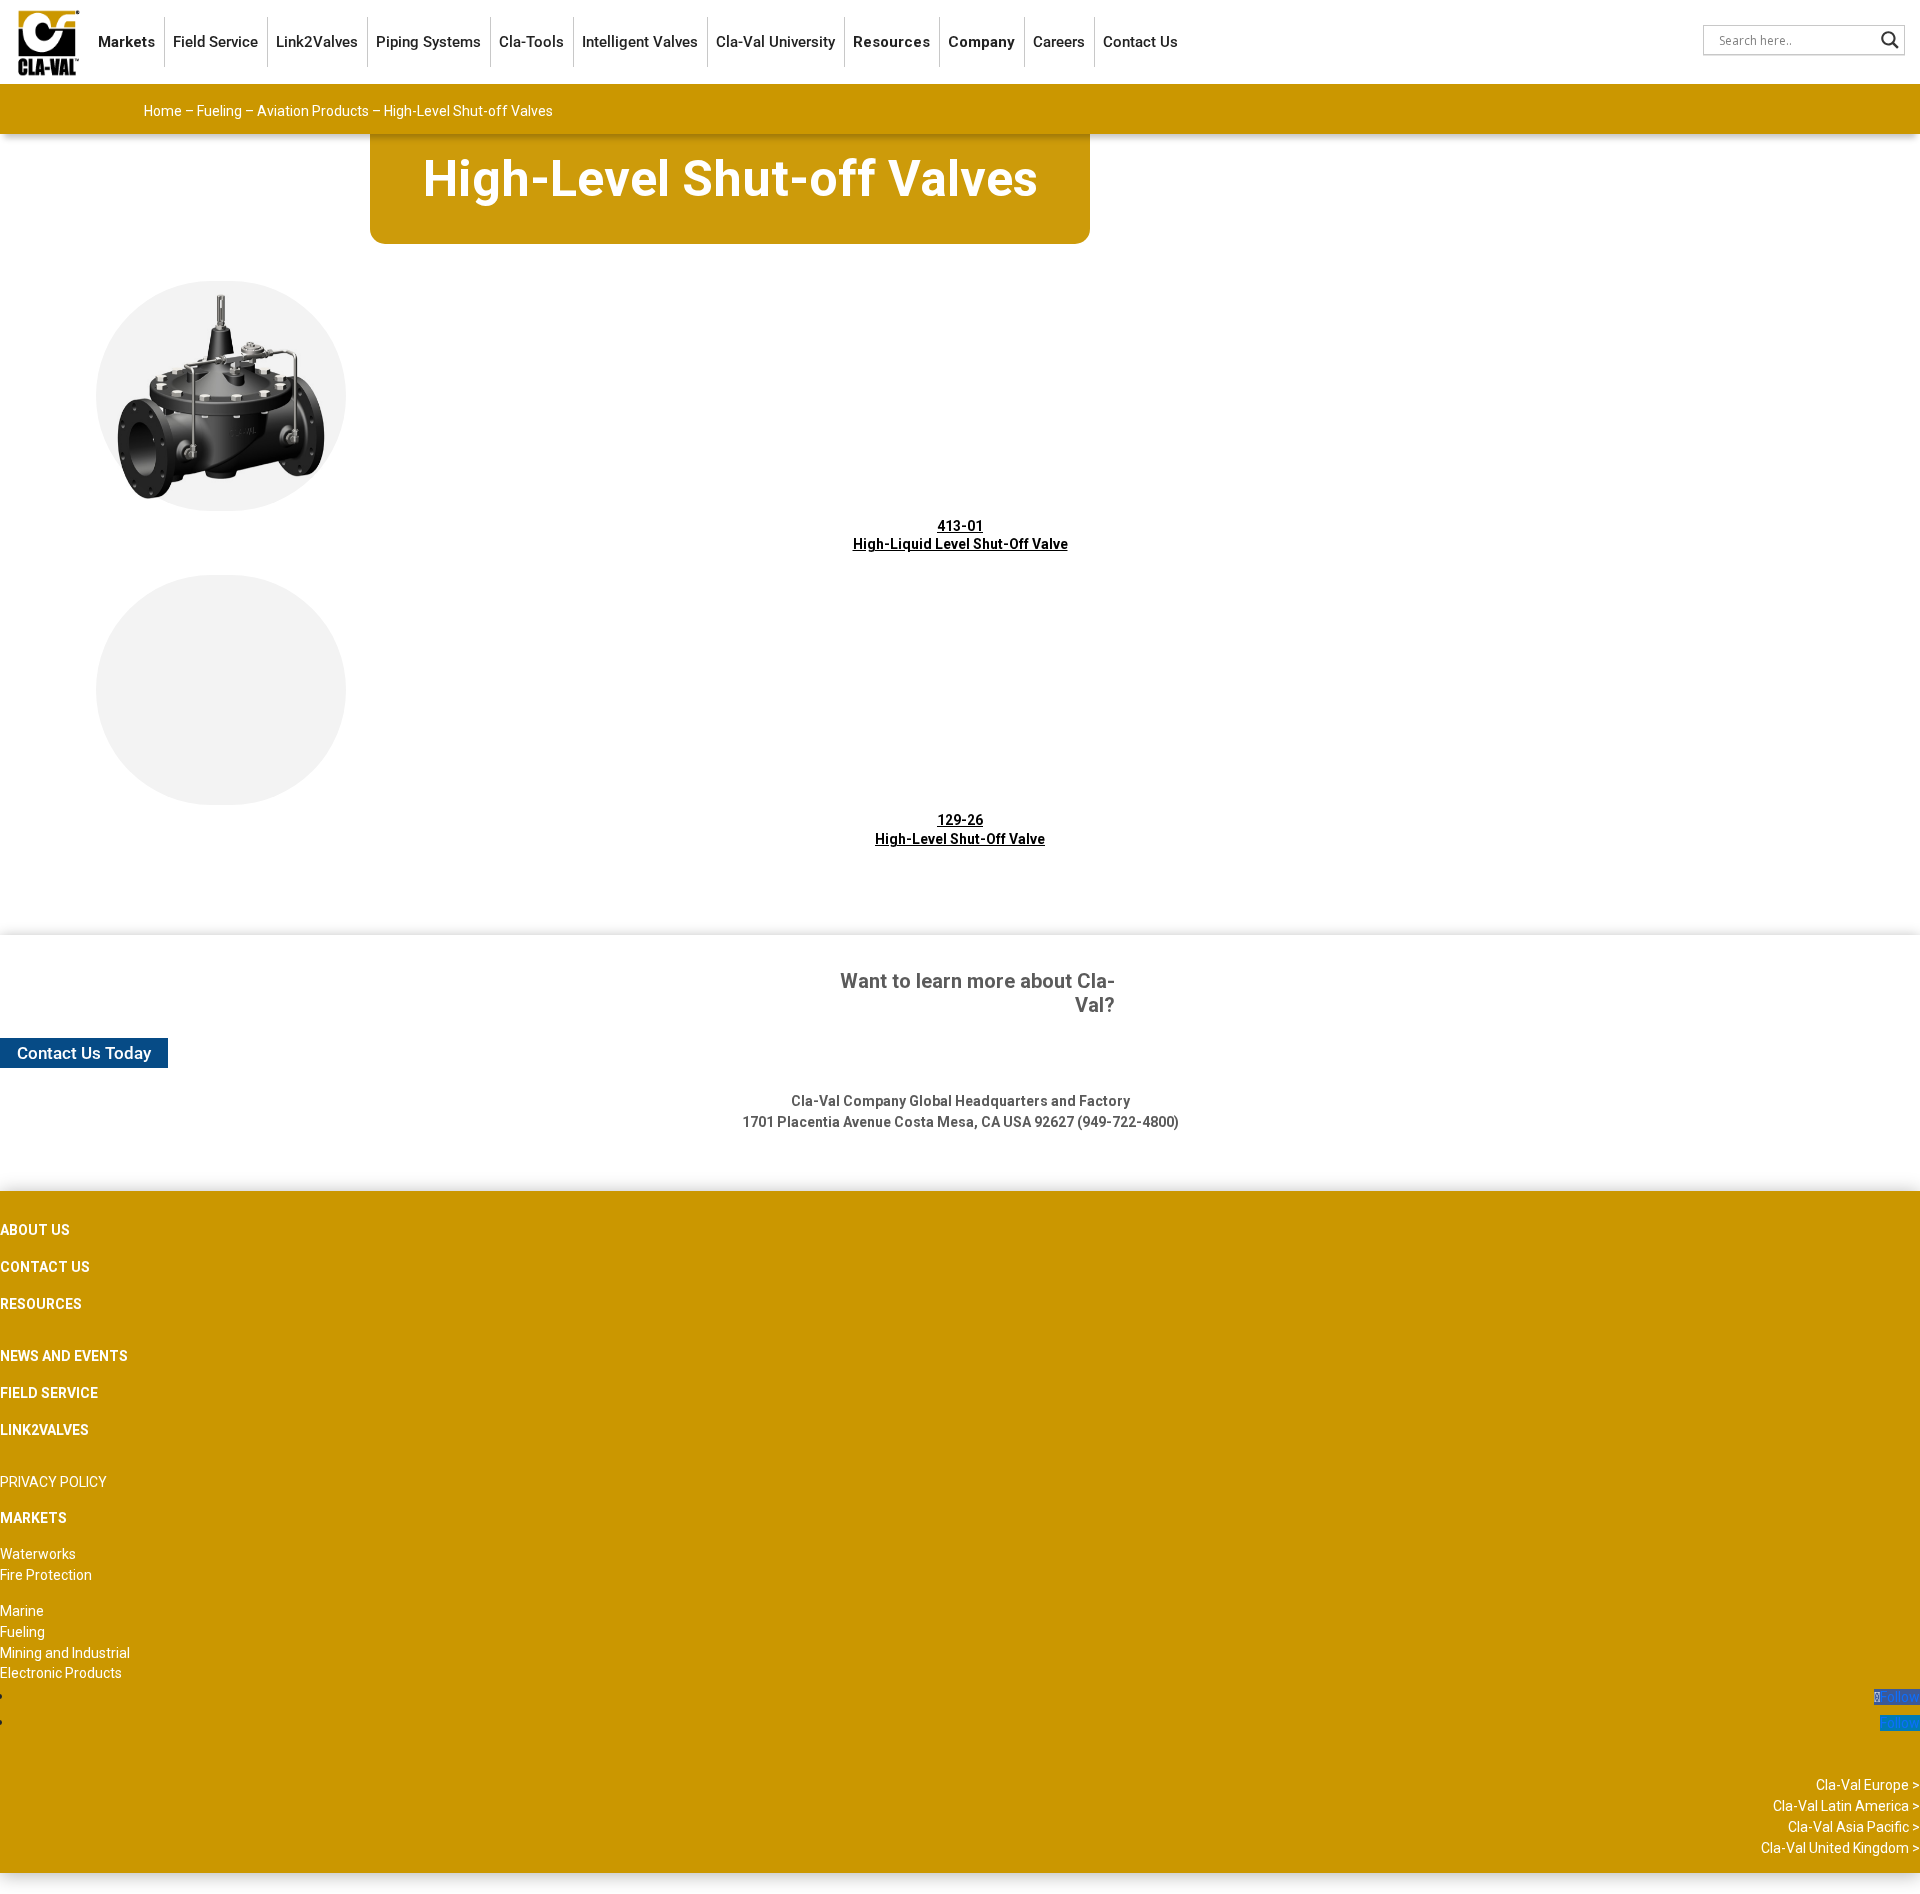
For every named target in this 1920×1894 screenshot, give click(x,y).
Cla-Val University (775, 42)
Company (981, 42)
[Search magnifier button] (1890, 40)
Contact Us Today (84, 1053)
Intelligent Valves (640, 42)
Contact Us (1140, 42)
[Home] (49, 42)
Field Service (215, 42)
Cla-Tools (531, 42)
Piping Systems (428, 42)
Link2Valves (317, 42)
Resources (891, 42)
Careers (1059, 42)
